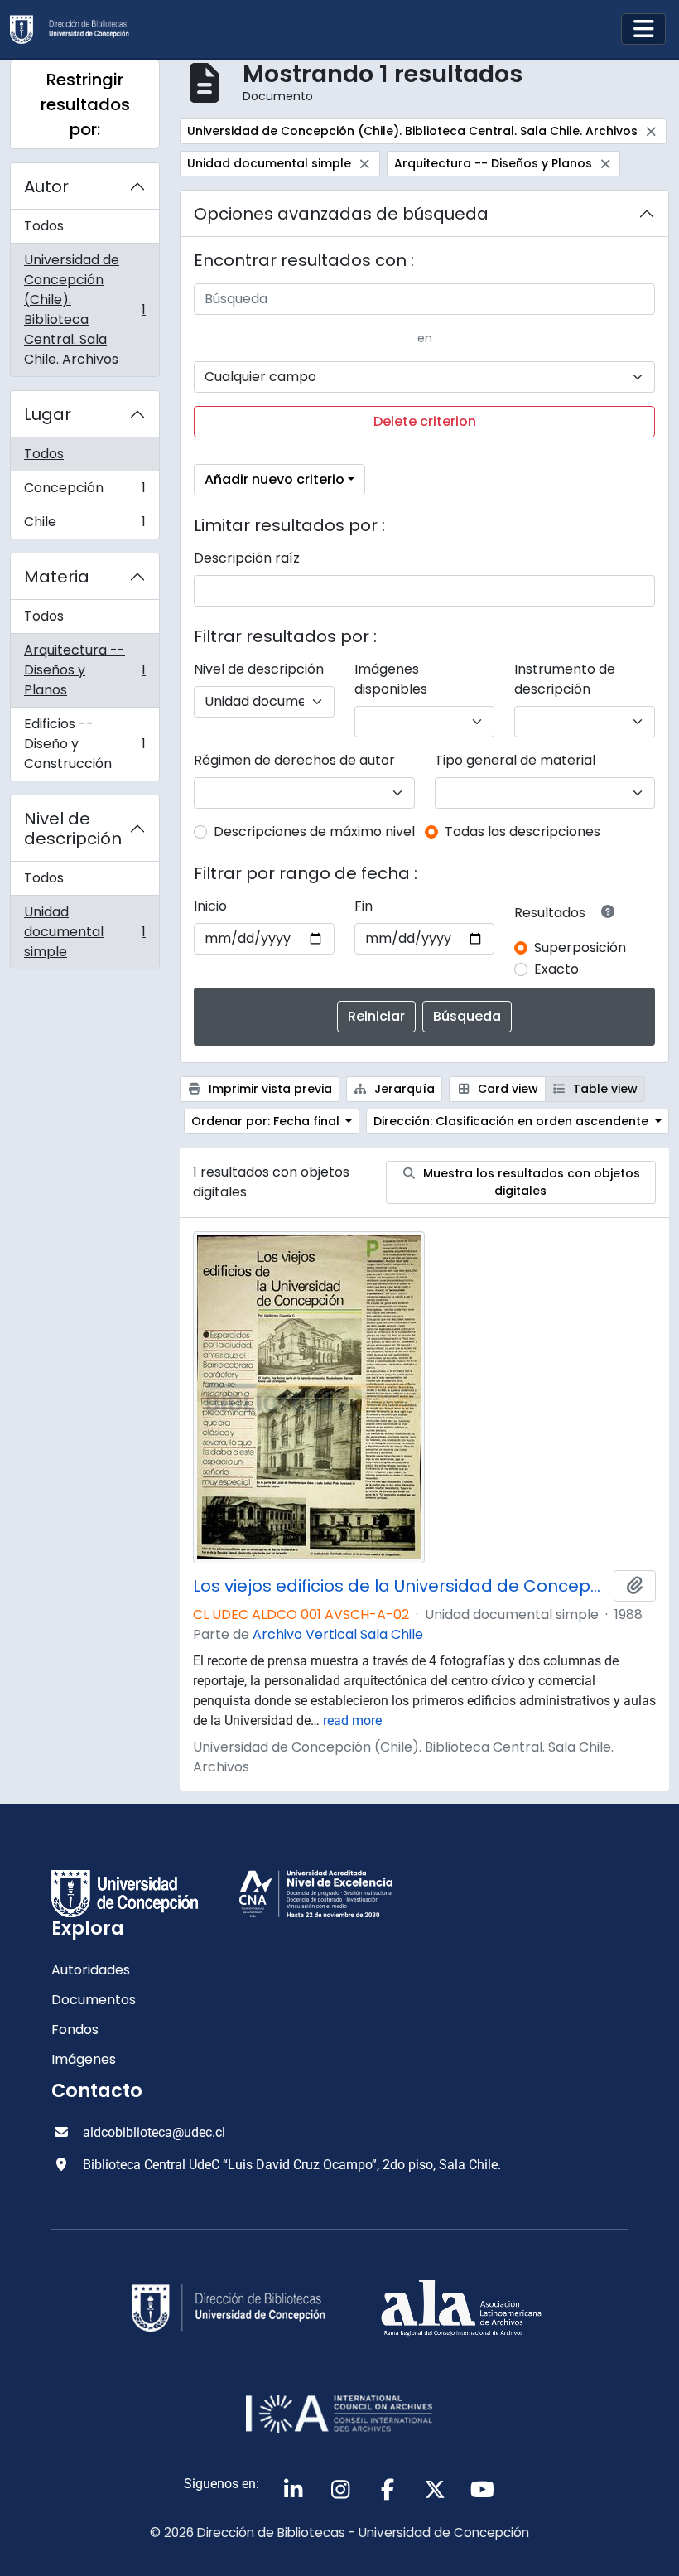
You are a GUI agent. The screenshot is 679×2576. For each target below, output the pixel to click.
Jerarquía (403, 1089)
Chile (84, 525)
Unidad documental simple (84, 932)
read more (352, 1721)
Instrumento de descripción (565, 679)
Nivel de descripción (73, 829)
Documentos (94, 2000)
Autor (46, 186)
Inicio (210, 906)
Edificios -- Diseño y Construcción (84, 744)
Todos (44, 226)
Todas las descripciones (522, 831)
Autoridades (91, 1970)
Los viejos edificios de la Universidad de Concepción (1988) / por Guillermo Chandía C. (400, 1586)
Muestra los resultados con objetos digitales (530, 1182)
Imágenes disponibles (391, 679)
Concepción (84, 492)
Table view (604, 1089)
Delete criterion (425, 421)
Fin (364, 906)
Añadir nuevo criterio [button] (274, 479)
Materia (57, 577)
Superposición (580, 947)
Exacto (556, 969)
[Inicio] (76, 29)
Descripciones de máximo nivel (314, 831)
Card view (506, 1089)
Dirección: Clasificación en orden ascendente (513, 1121)
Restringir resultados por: (85, 104)
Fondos (75, 2030)
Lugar (48, 414)
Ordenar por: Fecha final (267, 1121)
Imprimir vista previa (269, 1089)
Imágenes (84, 2059)
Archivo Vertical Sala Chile (338, 1634)
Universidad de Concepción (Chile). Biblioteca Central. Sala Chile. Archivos (84, 309)
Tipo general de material (515, 760)
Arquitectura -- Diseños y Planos (84, 670)
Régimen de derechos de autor (294, 760)
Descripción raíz (247, 558)
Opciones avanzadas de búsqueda (341, 214)
